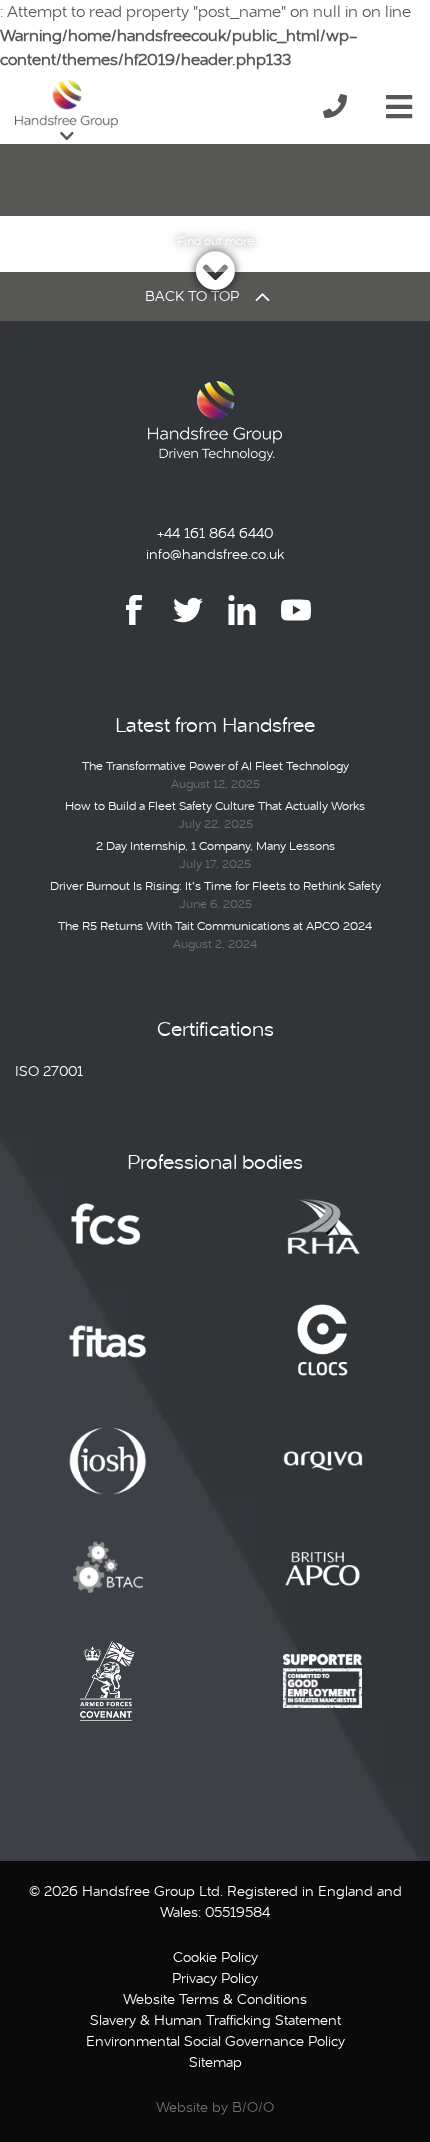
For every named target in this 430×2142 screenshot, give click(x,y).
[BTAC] (108, 1583)
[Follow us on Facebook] (134, 624)
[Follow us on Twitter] (188, 624)
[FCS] (108, 1240)
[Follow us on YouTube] (296, 624)
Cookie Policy (215, 1957)
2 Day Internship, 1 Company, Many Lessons (215, 846)
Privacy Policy (215, 1978)
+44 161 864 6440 (215, 533)
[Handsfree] (66, 104)
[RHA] (323, 1240)
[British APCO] (323, 1583)
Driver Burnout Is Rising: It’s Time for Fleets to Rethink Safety (215, 886)
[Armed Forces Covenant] (107, 1696)
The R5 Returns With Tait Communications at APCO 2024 (215, 926)
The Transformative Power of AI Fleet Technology (215, 766)
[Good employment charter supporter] (323, 1696)
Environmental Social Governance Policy (215, 2041)
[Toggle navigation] (399, 103)
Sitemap (215, 2062)
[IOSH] (108, 1475)
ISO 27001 (49, 1071)
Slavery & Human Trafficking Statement (215, 2020)
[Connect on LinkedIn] (242, 624)
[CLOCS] (322, 1356)
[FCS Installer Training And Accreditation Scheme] (108, 1356)
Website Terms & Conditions (215, 1999)
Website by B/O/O (215, 2107)
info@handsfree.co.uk (215, 554)
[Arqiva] (323, 1475)
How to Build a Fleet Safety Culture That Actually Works (215, 806)
